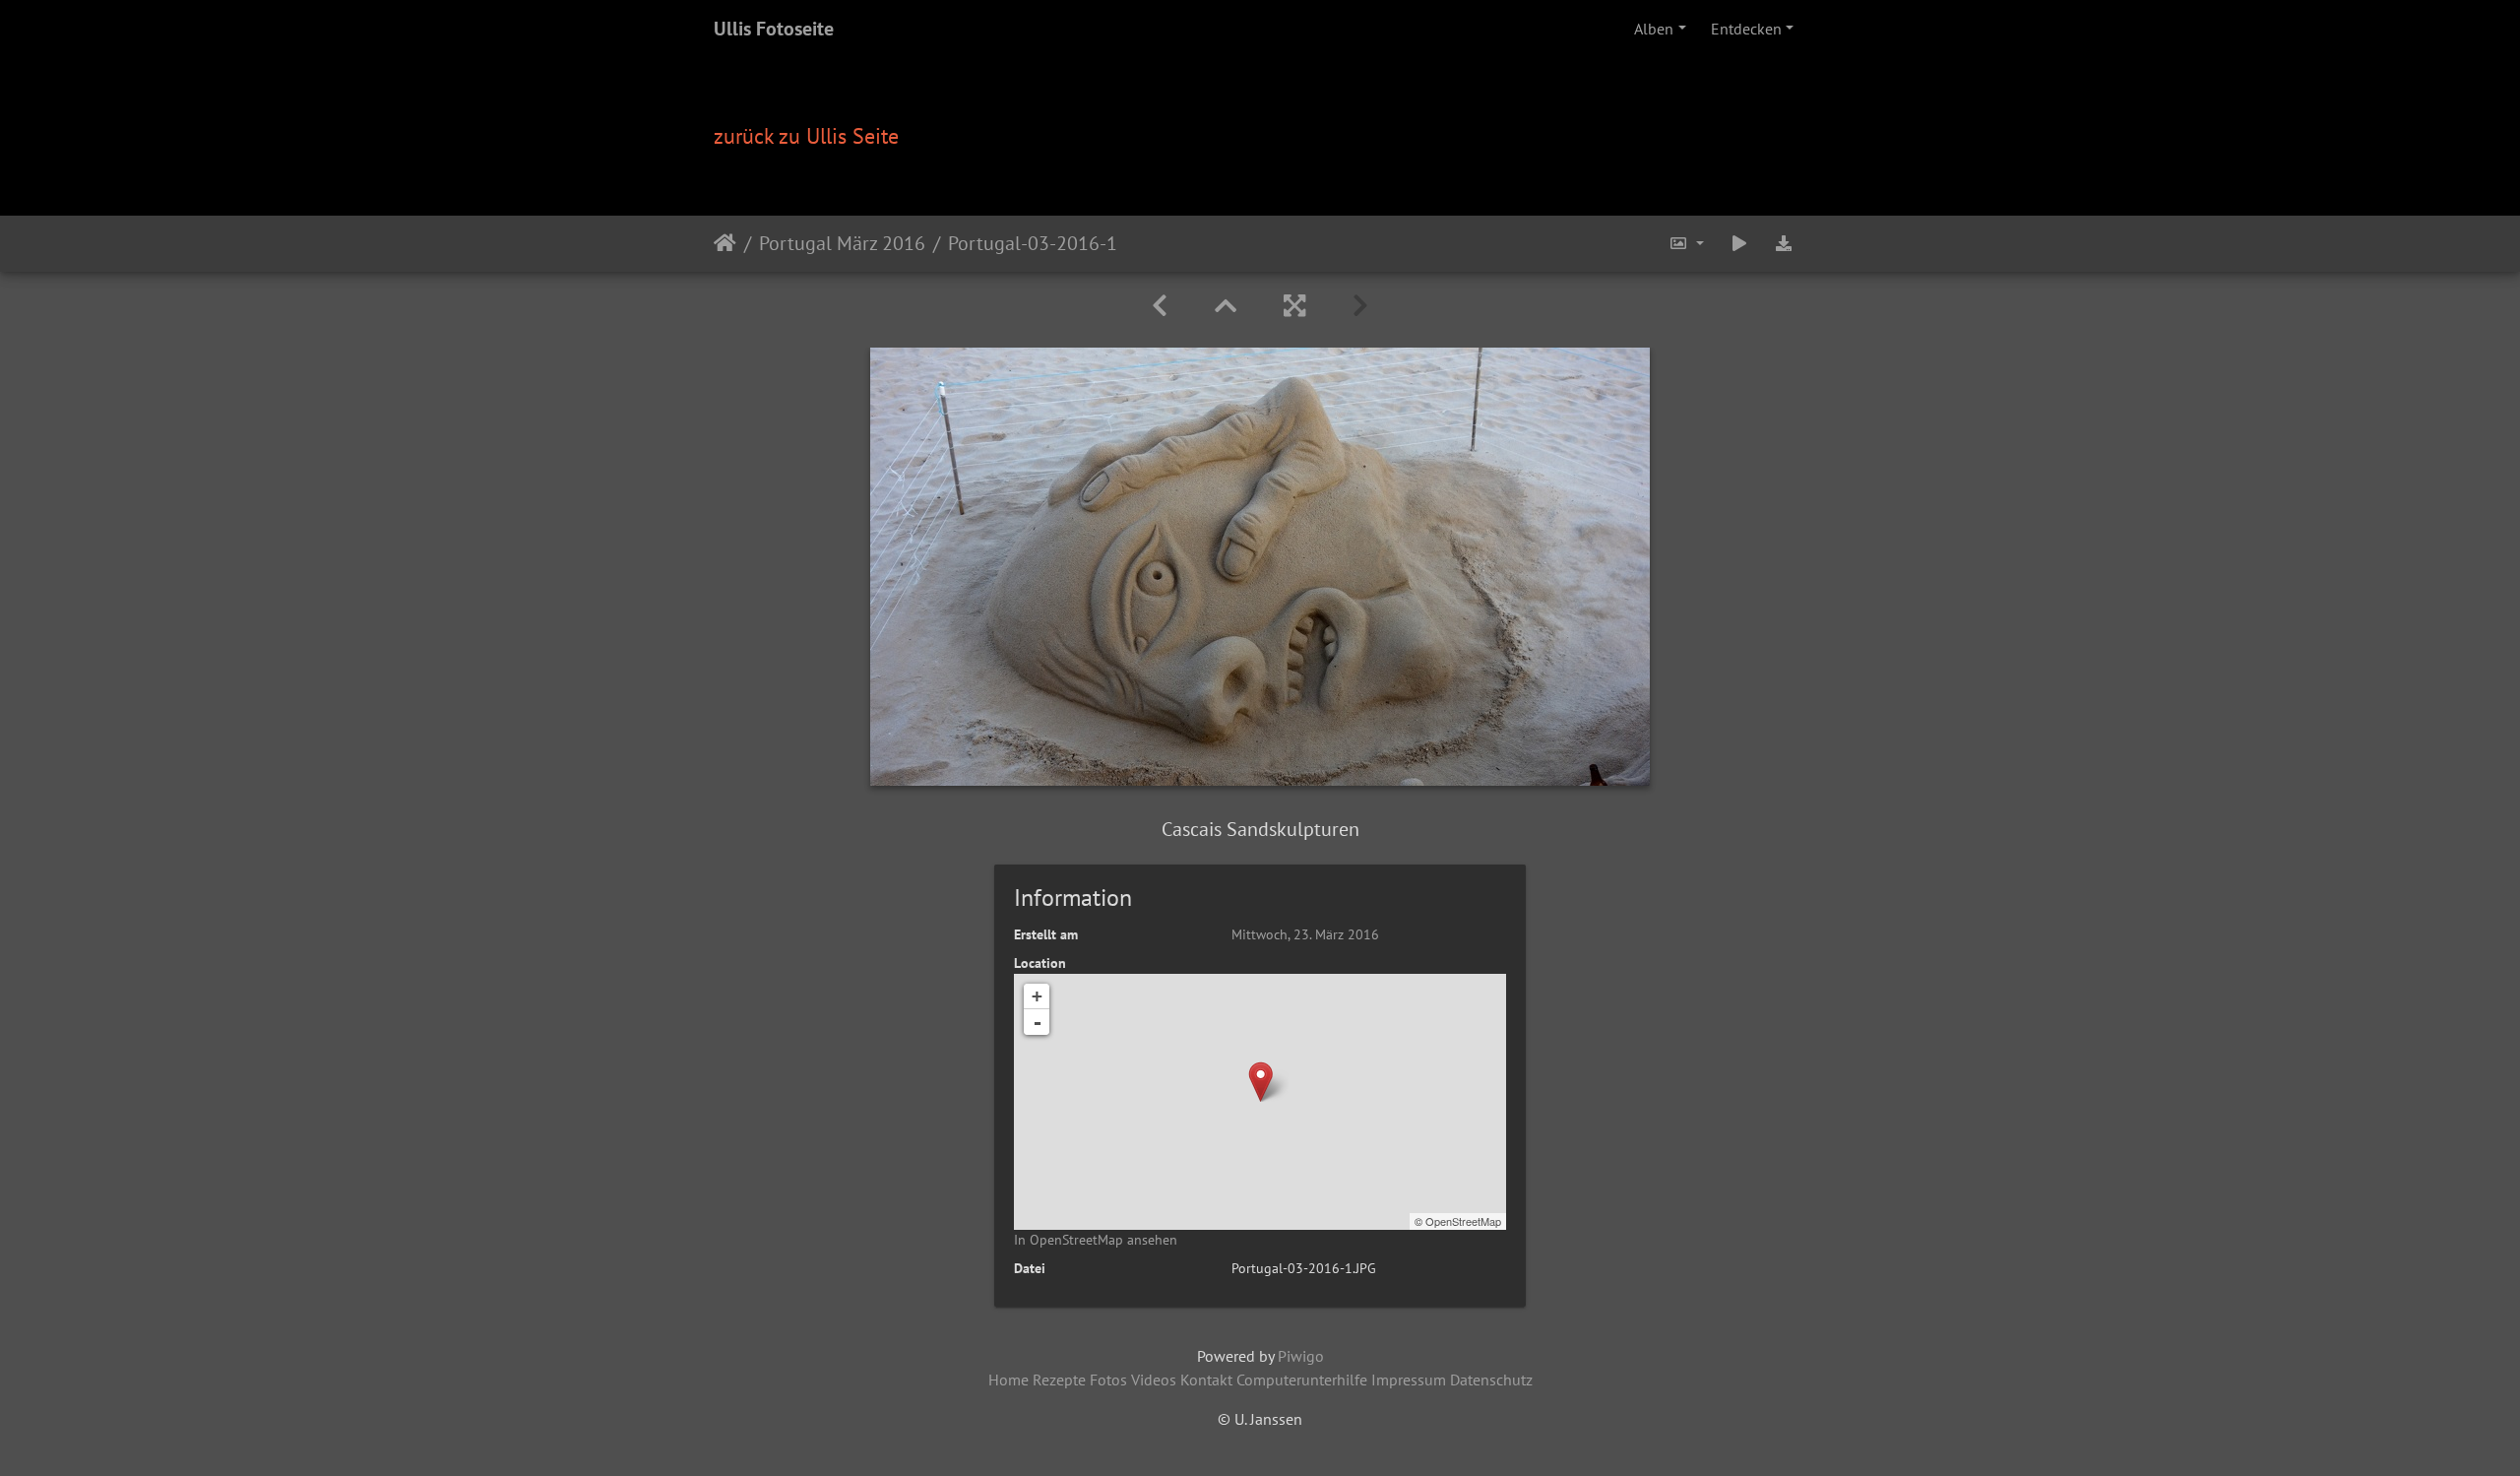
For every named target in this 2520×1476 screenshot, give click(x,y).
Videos (1154, 1380)
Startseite (725, 243)
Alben (1654, 29)
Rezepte (1059, 1380)
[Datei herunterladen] (1784, 244)
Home (1008, 1380)
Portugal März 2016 (842, 243)
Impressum (1409, 1380)
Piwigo (1301, 1356)
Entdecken (1746, 29)
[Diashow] (1739, 244)
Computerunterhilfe (1302, 1380)
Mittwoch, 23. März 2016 (1305, 934)
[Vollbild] (1294, 306)
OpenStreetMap (1463, 1221)
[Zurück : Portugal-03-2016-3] (1160, 306)
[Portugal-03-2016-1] (1260, 1082)
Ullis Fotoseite (774, 29)
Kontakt (1206, 1380)
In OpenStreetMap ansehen (1096, 1240)
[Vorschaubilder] (1226, 306)
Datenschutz (1491, 1380)
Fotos (1108, 1380)
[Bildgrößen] (1686, 244)
